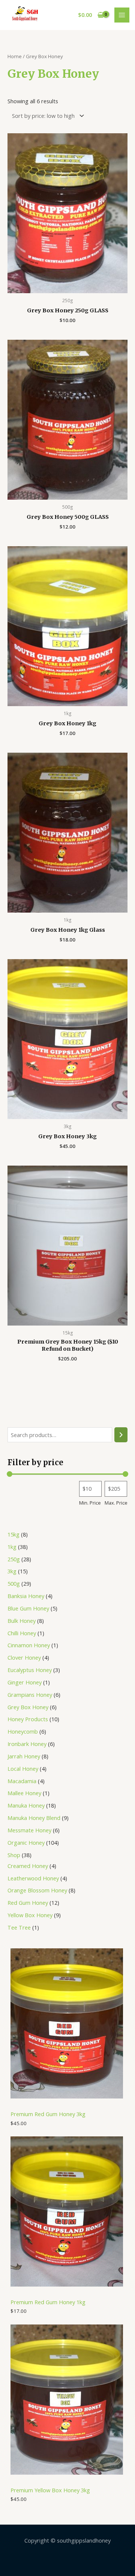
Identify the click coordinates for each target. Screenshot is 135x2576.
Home (15, 56)
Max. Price (116, 1503)
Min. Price (90, 1503)
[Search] (121, 1435)
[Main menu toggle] (122, 15)
